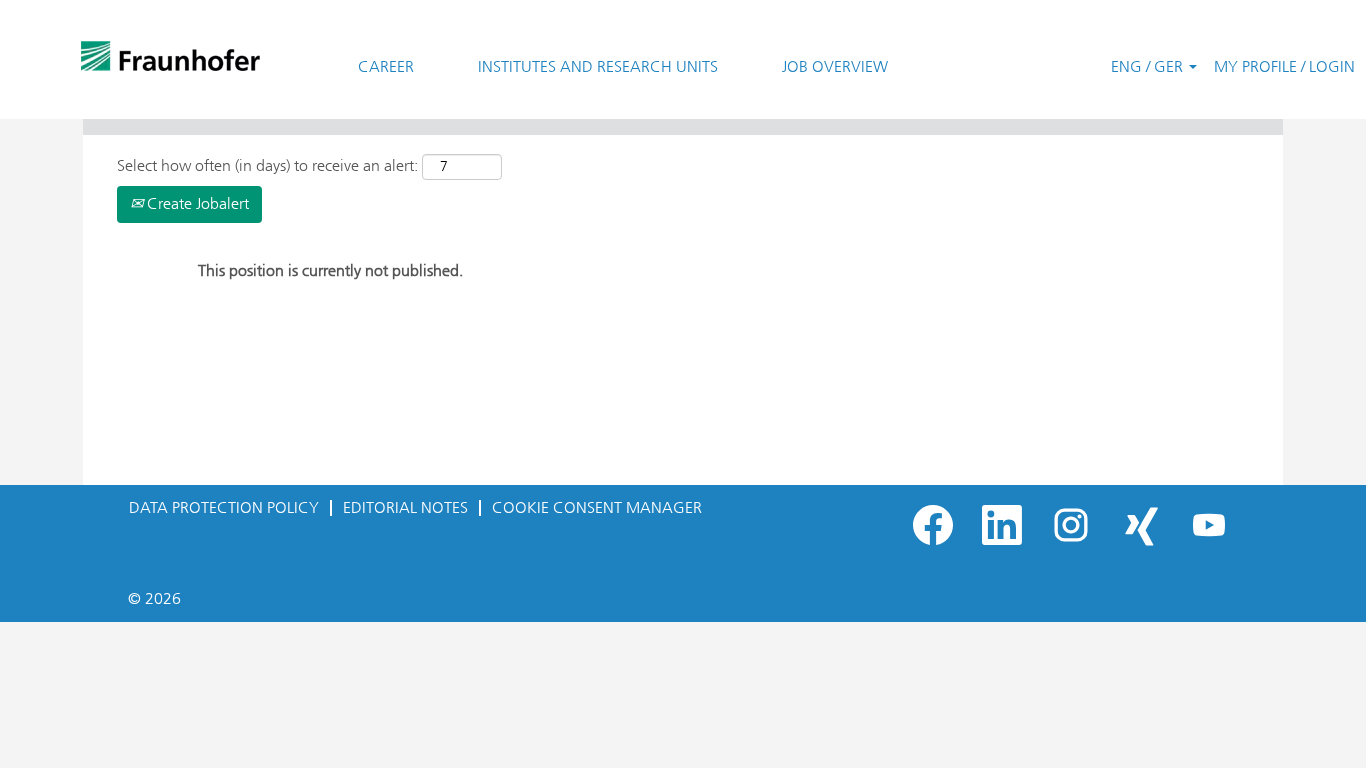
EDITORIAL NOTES (405, 507)
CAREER (386, 66)
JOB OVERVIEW (835, 66)
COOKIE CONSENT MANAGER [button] (597, 507)
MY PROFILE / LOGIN (1284, 66)
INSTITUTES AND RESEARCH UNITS (598, 66)
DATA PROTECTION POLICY (224, 507)
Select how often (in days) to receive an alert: (267, 165)
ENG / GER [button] (1149, 66)
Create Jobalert (196, 203)
